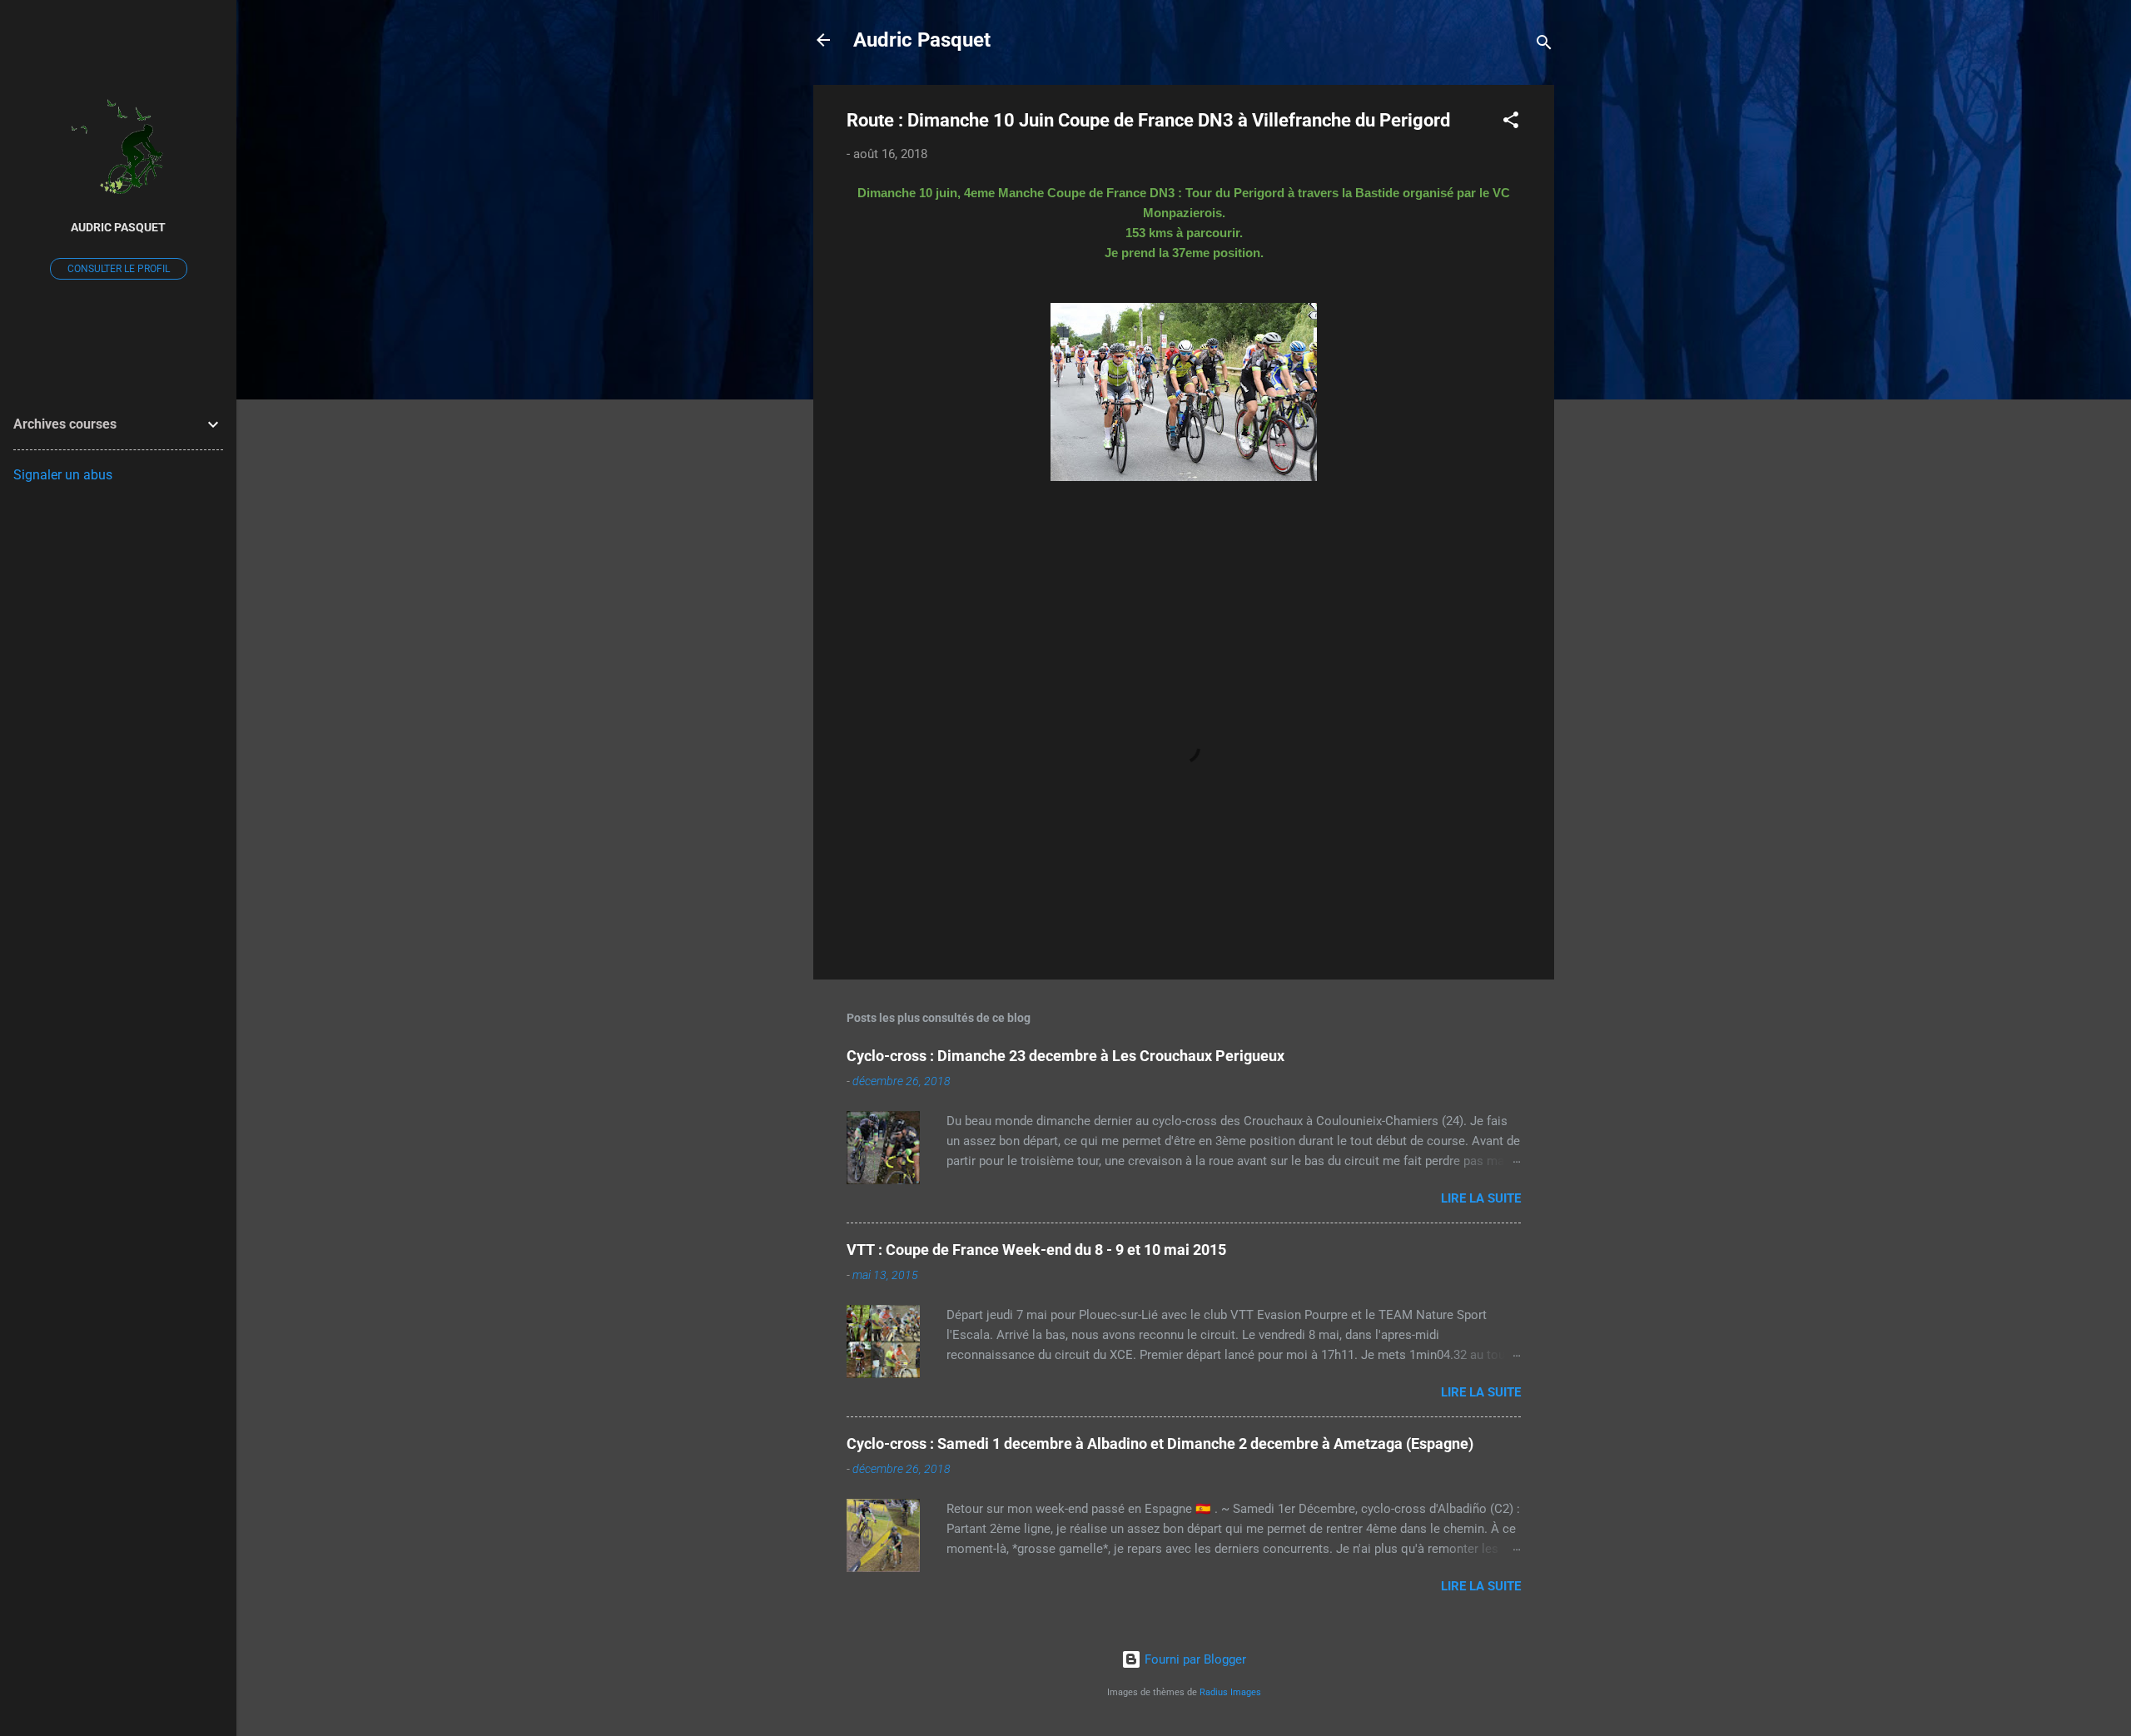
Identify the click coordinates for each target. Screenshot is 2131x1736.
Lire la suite (1481, 1198)
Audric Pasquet (922, 40)
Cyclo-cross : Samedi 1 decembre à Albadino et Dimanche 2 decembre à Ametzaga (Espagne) (1160, 1443)
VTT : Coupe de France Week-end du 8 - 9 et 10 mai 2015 (1036, 1250)
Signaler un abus (63, 475)
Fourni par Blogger (1194, 1659)
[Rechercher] (1544, 45)
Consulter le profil (119, 269)
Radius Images (1230, 1692)
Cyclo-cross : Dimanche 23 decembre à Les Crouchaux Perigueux (1065, 1056)
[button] (1511, 123)
